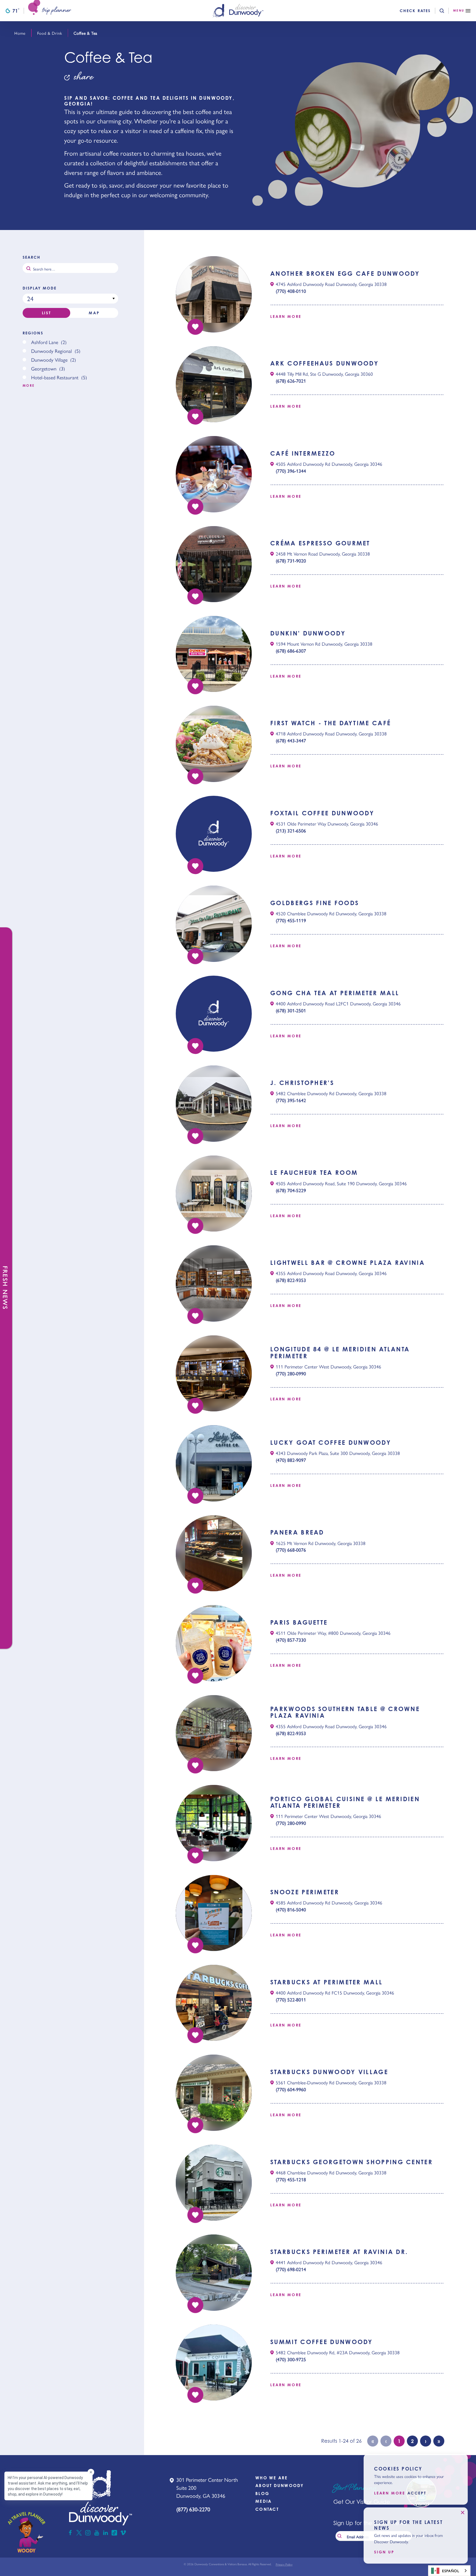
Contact (267, 2509)
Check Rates (415, 11)
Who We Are (272, 2478)
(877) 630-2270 (193, 2509)
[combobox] (449, 2571)
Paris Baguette (299, 1622)
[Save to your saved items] (195, 327)
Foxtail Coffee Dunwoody (322, 813)
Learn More (286, 316)
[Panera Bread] (214, 1553)
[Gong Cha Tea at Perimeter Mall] (214, 1014)
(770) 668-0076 (291, 1550)
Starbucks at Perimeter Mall (326, 1982)
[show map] (272, 284)
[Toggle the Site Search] (446, 11)
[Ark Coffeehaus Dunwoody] (214, 384)
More (29, 386)
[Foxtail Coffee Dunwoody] (214, 834)
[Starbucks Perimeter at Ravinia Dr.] (214, 2272)
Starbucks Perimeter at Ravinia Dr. (339, 2252)
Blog (262, 2494)
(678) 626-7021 (291, 381)
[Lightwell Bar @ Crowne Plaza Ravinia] (214, 1283)
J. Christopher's (302, 1083)
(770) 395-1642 (291, 1100)
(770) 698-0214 (291, 2269)
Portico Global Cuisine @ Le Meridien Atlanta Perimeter (345, 1802)
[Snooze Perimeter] (214, 1913)
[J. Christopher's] (214, 1103)
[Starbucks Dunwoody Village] (214, 2093)
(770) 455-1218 (291, 2179)
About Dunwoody (280, 2486)
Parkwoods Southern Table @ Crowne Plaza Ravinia (345, 1712)
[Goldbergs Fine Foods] (214, 924)
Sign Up (384, 2552)
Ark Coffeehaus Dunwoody (324, 363)
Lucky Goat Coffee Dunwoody (331, 1443)
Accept (417, 2493)
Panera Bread (297, 1532)
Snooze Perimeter (305, 1892)
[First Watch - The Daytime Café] (214, 744)
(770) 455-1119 (291, 920)
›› (439, 2441)
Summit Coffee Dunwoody (322, 2342)
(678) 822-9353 (291, 1280)
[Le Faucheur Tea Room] (214, 1194)
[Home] (238, 11)
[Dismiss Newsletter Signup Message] (463, 2513)
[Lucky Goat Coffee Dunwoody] (214, 1463)
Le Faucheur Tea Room (314, 1173)
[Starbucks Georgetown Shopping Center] (214, 2183)
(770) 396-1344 (291, 471)
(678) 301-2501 (291, 1010)
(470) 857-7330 (291, 1640)
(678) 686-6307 (291, 651)
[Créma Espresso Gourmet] (214, 564)
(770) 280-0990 (291, 1373)
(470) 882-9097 (291, 1460)
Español (451, 2571)
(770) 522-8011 (291, 1999)
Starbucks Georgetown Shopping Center (351, 2162)
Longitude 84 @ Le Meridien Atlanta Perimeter (340, 1352)
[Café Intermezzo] (214, 474)
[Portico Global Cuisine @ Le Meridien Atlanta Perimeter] (214, 1823)
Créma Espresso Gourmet (320, 543)
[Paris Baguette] (214, 1643)
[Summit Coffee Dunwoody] (214, 2363)
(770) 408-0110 (291, 291)
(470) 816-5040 (291, 1909)
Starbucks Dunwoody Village (329, 2072)
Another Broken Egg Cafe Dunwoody (345, 274)
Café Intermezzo (303, 453)
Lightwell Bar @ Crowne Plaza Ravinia (347, 1263)
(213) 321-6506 (291, 830)
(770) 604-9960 (291, 2089)
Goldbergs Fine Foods (315, 903)
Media (263, 2501)
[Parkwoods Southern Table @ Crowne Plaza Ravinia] (214, 1733)
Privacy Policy (284, 2564)
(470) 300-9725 (291, 2359)
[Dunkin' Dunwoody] (214, 654)
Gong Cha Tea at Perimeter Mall (335, 993)
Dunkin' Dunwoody (308, 633)
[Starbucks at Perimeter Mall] (214, 2003)
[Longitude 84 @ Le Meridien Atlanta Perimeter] (214, 1373)
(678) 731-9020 (291, 561)
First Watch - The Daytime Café (331, 723)
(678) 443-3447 (291, 740)
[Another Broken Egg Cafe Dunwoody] (214, 294)
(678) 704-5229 (291, 1190)
